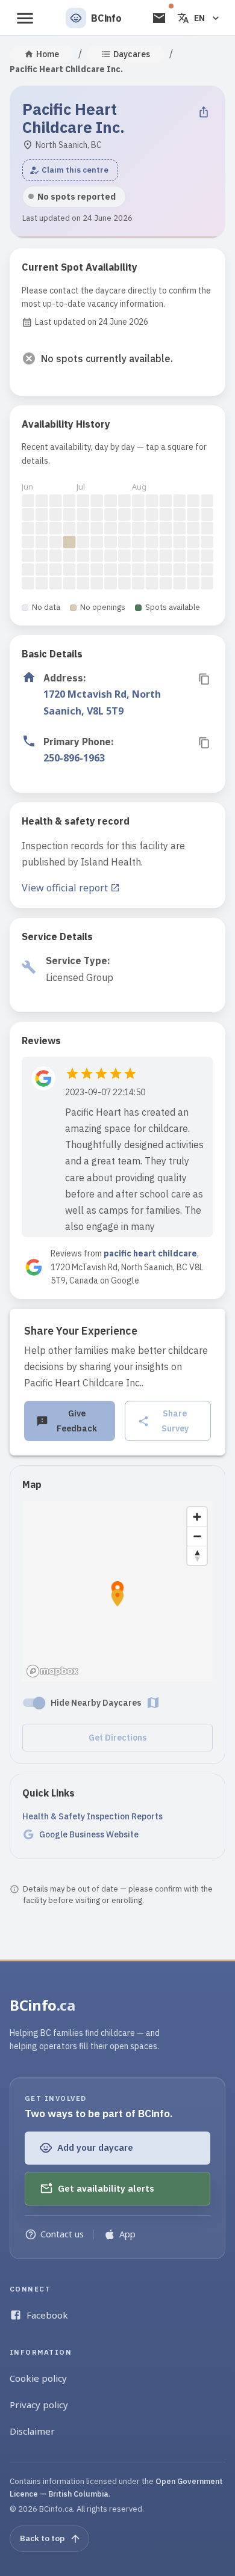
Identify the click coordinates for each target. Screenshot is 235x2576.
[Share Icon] (204, 112)
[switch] (39, 1703)
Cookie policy (38, 2378)
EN (199, 18)
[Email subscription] (159, 18)
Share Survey (175, 1421)
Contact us (62, 2234)
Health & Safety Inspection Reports (92, 1816)
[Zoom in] (197, 1517)
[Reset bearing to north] (197, 1555)
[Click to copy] (204, 679)
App (127, 2234)
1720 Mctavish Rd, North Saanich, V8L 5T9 (102, 702)
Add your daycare (95, 2147)
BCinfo (42, 2005)
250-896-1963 (74, 758)
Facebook (47, 2315)
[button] (70, 170)
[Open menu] (25, 18)
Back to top (42, 2538)
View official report (65, 888)
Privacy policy (39, 2405)
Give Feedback (77, 1421)
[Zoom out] (197, 1536)
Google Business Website (89, 1834)
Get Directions (117, 1738)
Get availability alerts (106, 2188)
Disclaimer (32, 2431)
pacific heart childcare (150, 1253)
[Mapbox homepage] (52, 1671)
